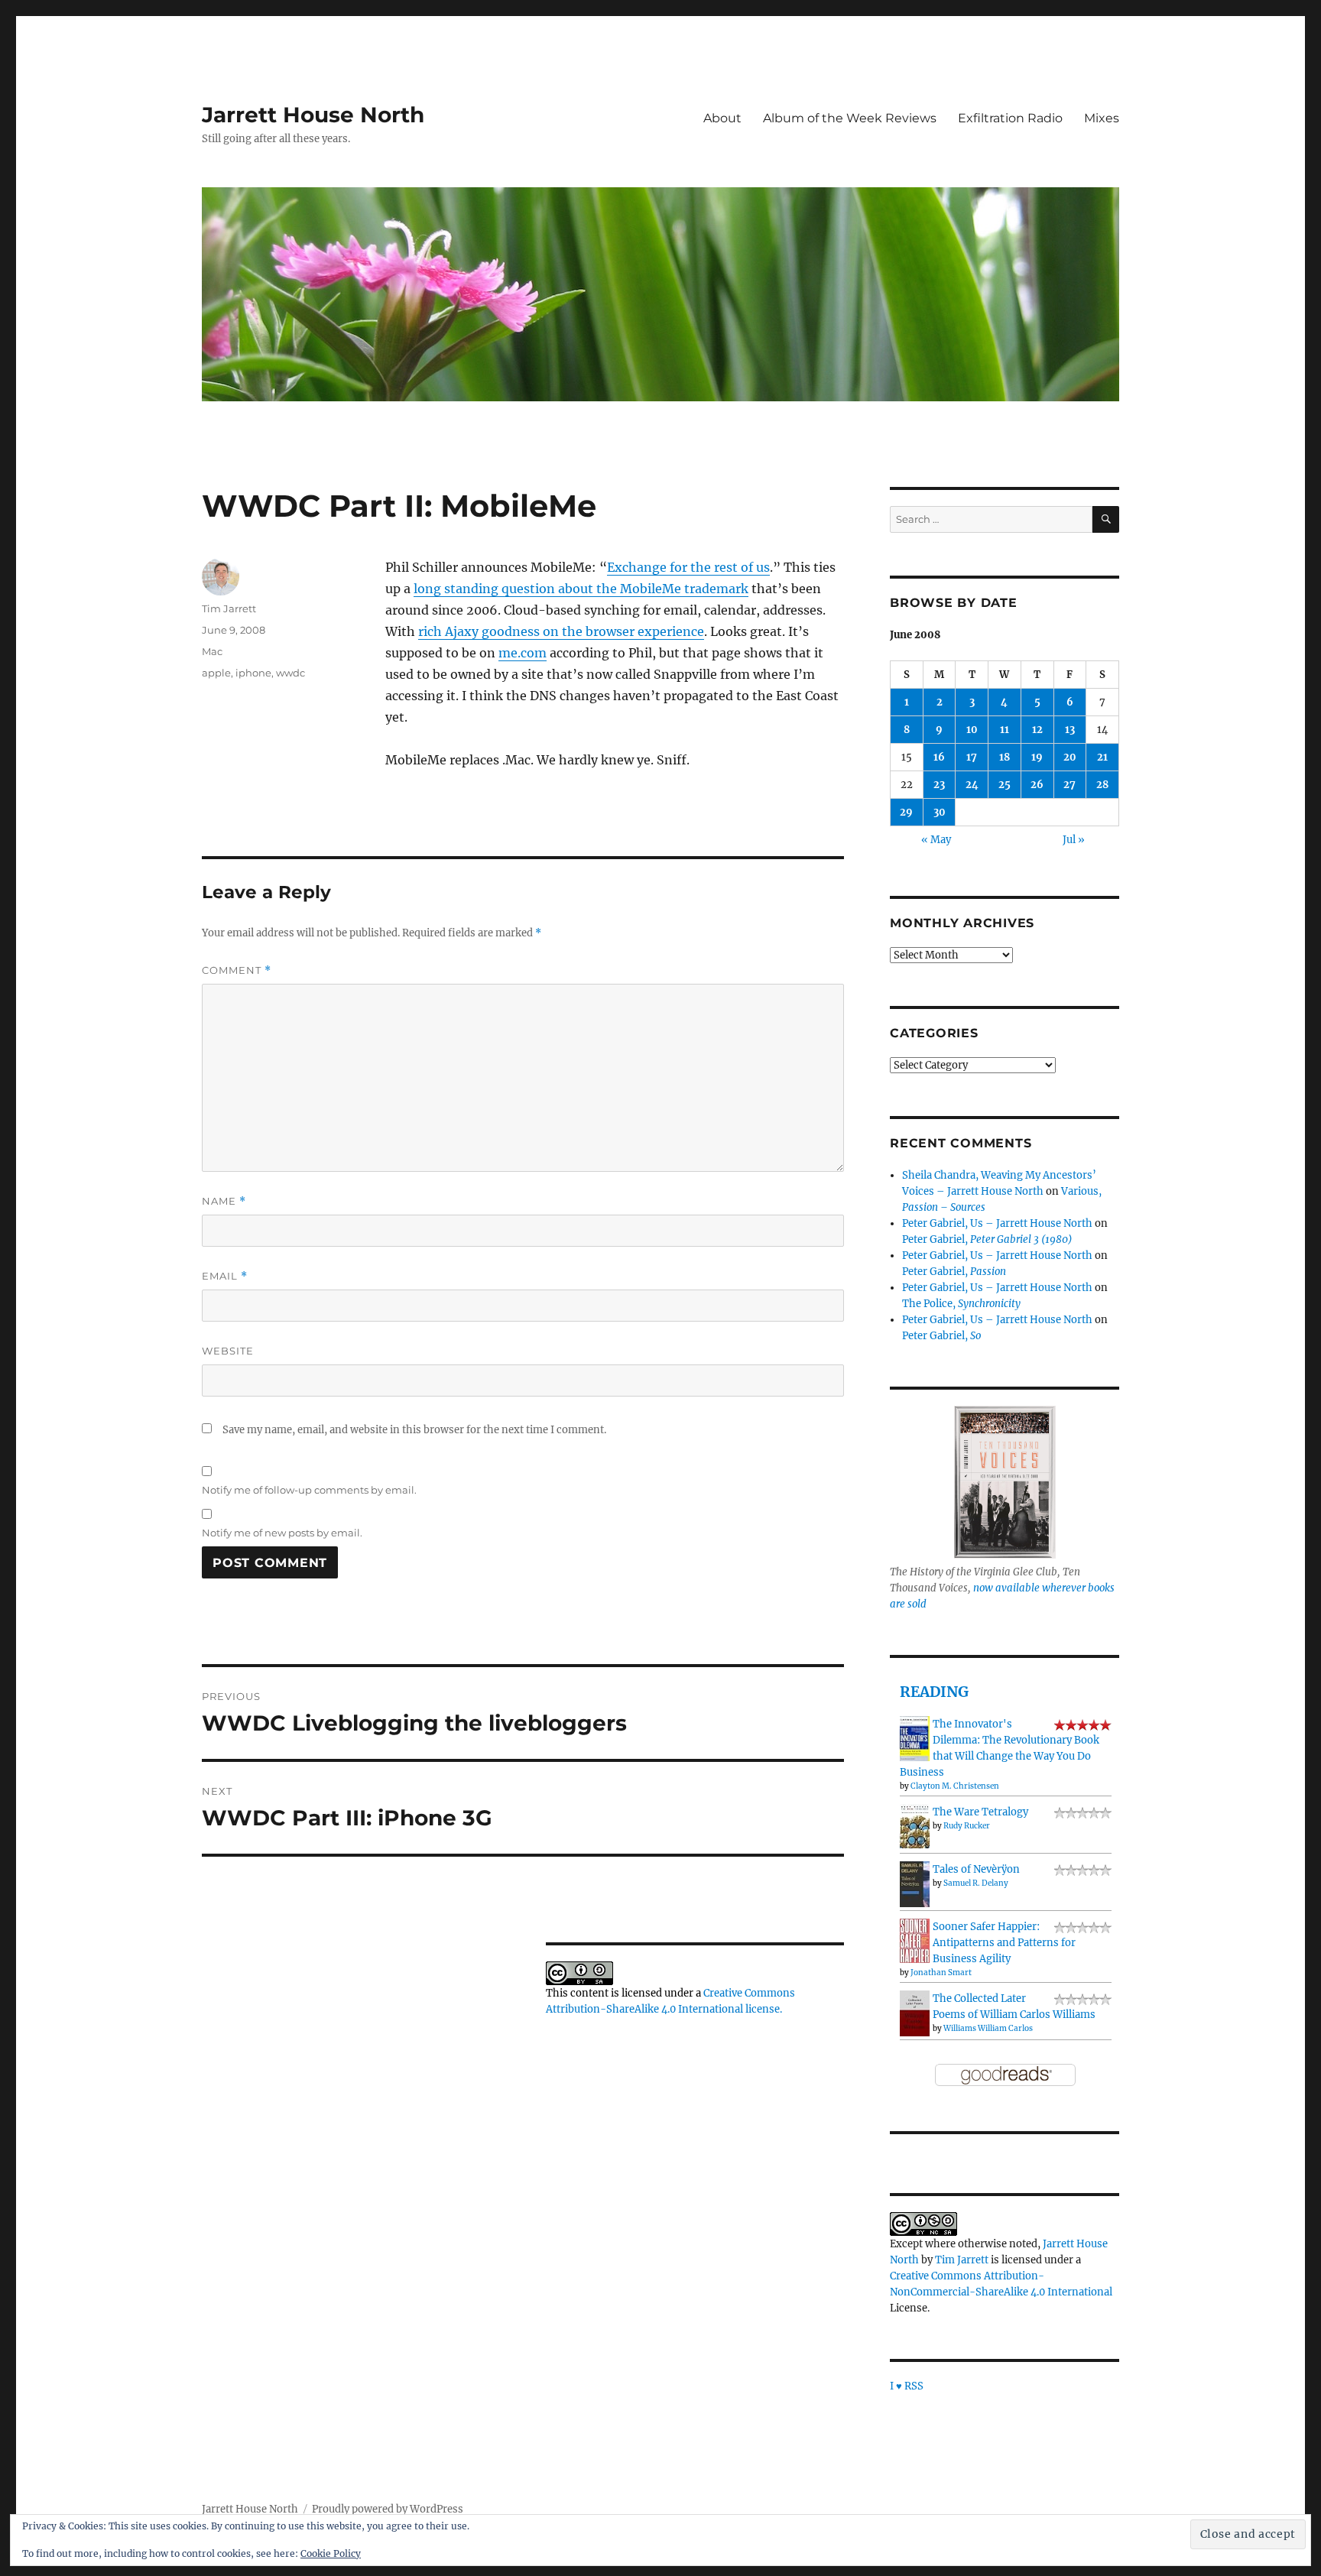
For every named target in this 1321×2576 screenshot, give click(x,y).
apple (216, 673)
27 (1069, 785)
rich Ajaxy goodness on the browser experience (561, 631)
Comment (237, 970)
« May (936, 840)
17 (972, 757)
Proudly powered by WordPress (388, 2509)
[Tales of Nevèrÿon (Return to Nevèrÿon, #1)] (915, 1884)
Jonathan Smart (941, 1973)
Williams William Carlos (988, 2028)
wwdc (290, 673)
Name (224, 1201)
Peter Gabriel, (987, 1239)
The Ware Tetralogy (980, 1812)
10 (972, 730)
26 (1037, 785)
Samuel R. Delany (976, 1883)
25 (1005, 785)
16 (939, 757)
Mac (212, 651)
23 (939, 785)
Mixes (1102, 118)
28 (1102, 785)
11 (1005, 730)
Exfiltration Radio (1010, 118)
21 (1102, 757)
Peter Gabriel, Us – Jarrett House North (997, 1223)
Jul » (1074, 840)
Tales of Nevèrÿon (976, 1869)
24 (972, 785)
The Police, (961, 1304)
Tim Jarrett (229, 608)
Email (225, 1276)
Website (228, 1351)
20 (1070, 757)
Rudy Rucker (967, 1826)
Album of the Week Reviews (850, 118)
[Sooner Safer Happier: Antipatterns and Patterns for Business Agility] (915, 1940)
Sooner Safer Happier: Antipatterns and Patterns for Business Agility (1004, 1943)
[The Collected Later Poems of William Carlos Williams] (915, 2013)
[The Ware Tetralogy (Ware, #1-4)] (915, 1826)
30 (940, 812)
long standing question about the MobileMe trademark (581, 589)
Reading (934, 1692)
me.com (523, 653)
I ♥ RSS (907, 2386)
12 (1037, 730)
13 (1070, 730)
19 (1037, 757)
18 (1005, 757)
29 (906, 812)
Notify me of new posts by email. (282, 1533)
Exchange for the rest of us (688, 567)
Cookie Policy (331, 2553)
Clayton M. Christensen (955, 1786)
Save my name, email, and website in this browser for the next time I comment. (414, 1430)
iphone (253, 673)
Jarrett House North (313, 115)
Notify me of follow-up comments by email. (309, 1490)
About (722, 118)
